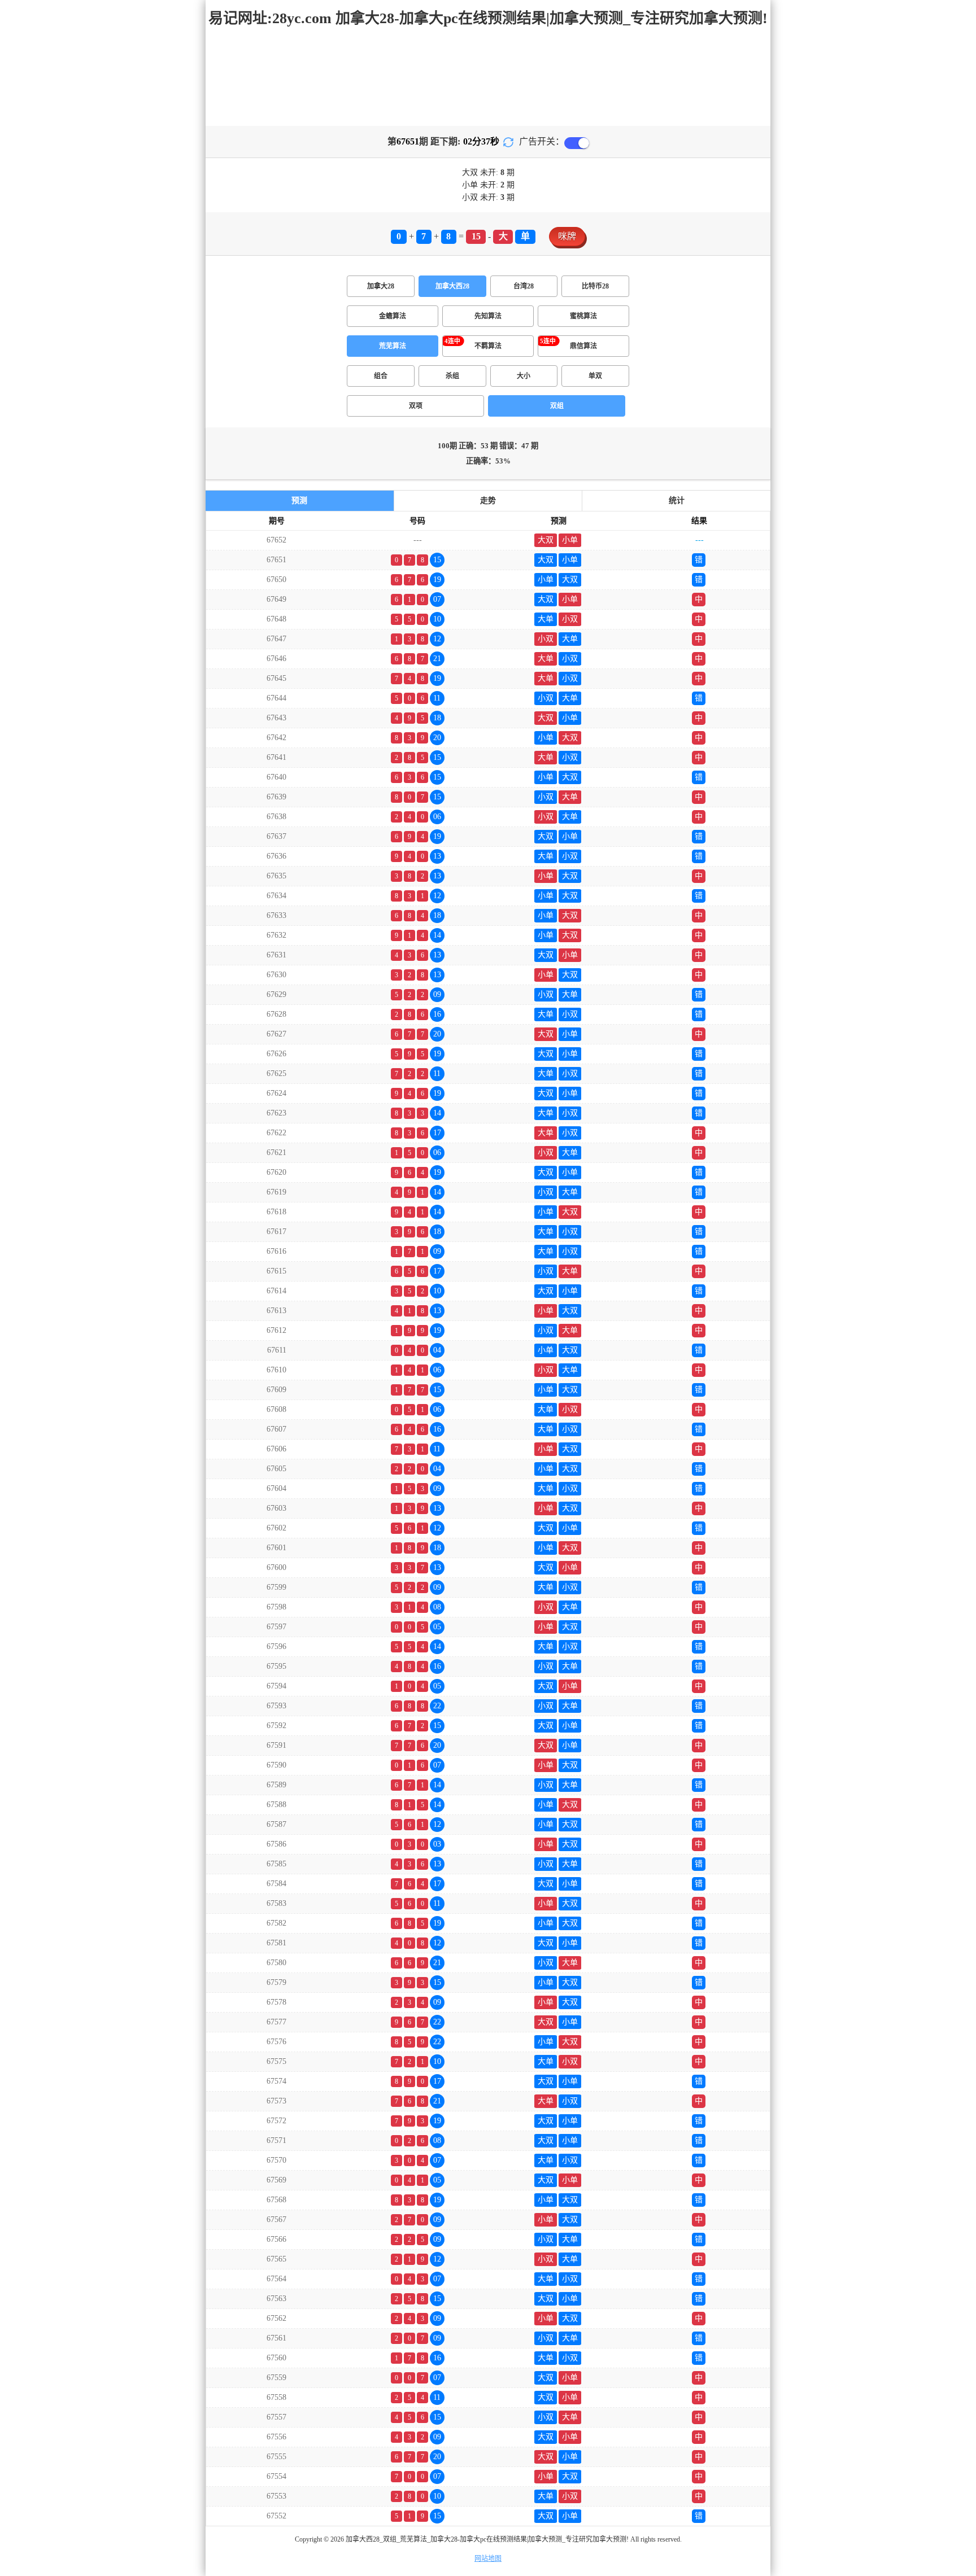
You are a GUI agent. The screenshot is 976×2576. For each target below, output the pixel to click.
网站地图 (488, 2558)
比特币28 (595, 286)
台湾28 (524, 286)
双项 (416, 406)
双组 (557, 406)
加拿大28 (381, 286)
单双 (595, 376)
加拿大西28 (452, 286)
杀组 (452, 376)
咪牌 (567, 236)
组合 (381, 376)
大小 (524, 376)
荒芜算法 (393, 346)
